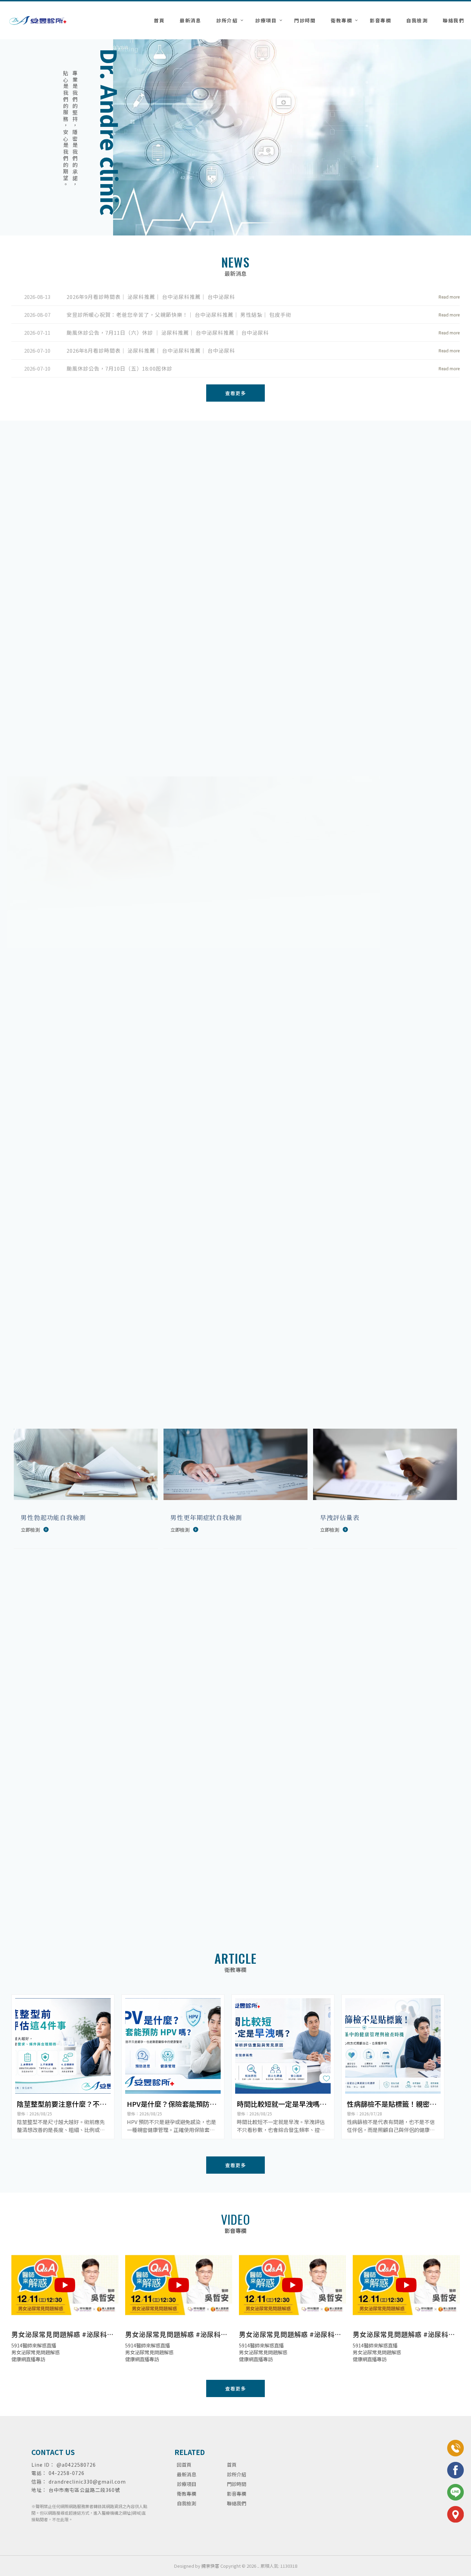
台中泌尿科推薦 (253, 2425)
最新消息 (190, 20)
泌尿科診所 (201, 2425)
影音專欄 (380, 20)
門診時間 (305, 20)
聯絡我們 (453, 20)
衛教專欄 (341, 20)
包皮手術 (312, 2425)
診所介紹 (227, 20)
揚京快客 (210, 2566)
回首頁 (184, 2465)
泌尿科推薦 (177, 2425)
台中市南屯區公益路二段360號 (84, 2490)
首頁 (159, 20)
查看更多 (405, 662)
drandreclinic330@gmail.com (87, 2482)
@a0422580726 (76, 2465)
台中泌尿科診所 (286, 2425)
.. (258, 2566)
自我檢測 (417, 20)
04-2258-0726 (67, 2473)
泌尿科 (157, 2425)
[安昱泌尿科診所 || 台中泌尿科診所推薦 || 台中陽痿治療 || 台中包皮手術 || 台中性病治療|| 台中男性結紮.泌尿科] (38, 21)
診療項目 (266, 20)
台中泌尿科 (225, 2425)
